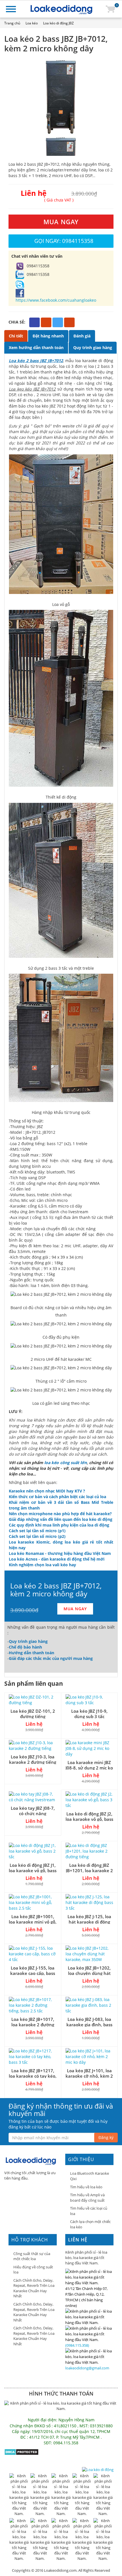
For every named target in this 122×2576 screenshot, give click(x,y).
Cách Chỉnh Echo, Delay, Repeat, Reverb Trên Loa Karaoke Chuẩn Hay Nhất (34, 2288)
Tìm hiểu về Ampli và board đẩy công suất (87, 2198)
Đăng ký (106, 2137)
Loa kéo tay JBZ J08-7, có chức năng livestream (33, 1813)
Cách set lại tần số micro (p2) (37, 1536)
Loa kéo (32, 23)
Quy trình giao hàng (93, 348)
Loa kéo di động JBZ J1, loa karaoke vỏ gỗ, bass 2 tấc (33, 1870)
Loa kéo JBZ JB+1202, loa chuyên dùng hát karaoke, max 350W (89, 1973)
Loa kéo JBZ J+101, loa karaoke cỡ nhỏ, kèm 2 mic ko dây (89, 2076)
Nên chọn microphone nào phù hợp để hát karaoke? (60, 1514)
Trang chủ (12, 23)
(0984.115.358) (77, 2345)
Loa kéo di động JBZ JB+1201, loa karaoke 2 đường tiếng (89, 1870)
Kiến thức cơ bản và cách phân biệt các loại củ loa (57, 1497)
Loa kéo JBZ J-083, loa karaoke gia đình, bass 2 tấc (89, 2025)
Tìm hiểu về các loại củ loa (89, 2211)
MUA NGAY (61, 222)
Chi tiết (16, 336)
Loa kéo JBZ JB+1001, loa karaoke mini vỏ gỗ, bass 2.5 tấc (33, 1922)
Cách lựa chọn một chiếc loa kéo (90, 2224)
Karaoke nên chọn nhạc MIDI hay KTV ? (47, 1491)
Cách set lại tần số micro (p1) (37, 1531)
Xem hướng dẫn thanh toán (36, 348)
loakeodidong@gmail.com (87, 2368)
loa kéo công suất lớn (65, 1463)
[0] (110, 9)
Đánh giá (82, 336)
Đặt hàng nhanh (48, 336)
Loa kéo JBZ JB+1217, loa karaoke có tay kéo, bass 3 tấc (33, 2076)
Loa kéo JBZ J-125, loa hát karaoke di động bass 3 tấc (89, 1922)
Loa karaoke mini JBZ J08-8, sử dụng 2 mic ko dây (89, 1768)
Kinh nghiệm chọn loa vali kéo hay (42, 1565)
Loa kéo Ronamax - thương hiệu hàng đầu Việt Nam (60, 1553)
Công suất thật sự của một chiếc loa (32, 2256)
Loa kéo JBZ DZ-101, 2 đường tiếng (33, 1714)
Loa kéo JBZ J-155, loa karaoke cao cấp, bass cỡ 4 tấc (33, 1973)
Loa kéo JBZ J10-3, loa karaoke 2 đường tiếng (33, 1759)
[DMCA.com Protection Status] (21, 2451)
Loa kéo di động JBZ (58, 23)
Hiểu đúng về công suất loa (33, 2270)
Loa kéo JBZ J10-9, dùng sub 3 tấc (89, 1714)
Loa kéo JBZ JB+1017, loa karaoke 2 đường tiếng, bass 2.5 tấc (33, 2025)
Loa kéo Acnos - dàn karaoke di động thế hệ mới (57, 1559)
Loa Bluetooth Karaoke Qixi (90, 2176)
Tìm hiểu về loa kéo (86, 2187)
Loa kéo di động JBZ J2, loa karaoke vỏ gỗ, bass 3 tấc (89, 1819)
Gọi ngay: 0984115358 (64, 241)
